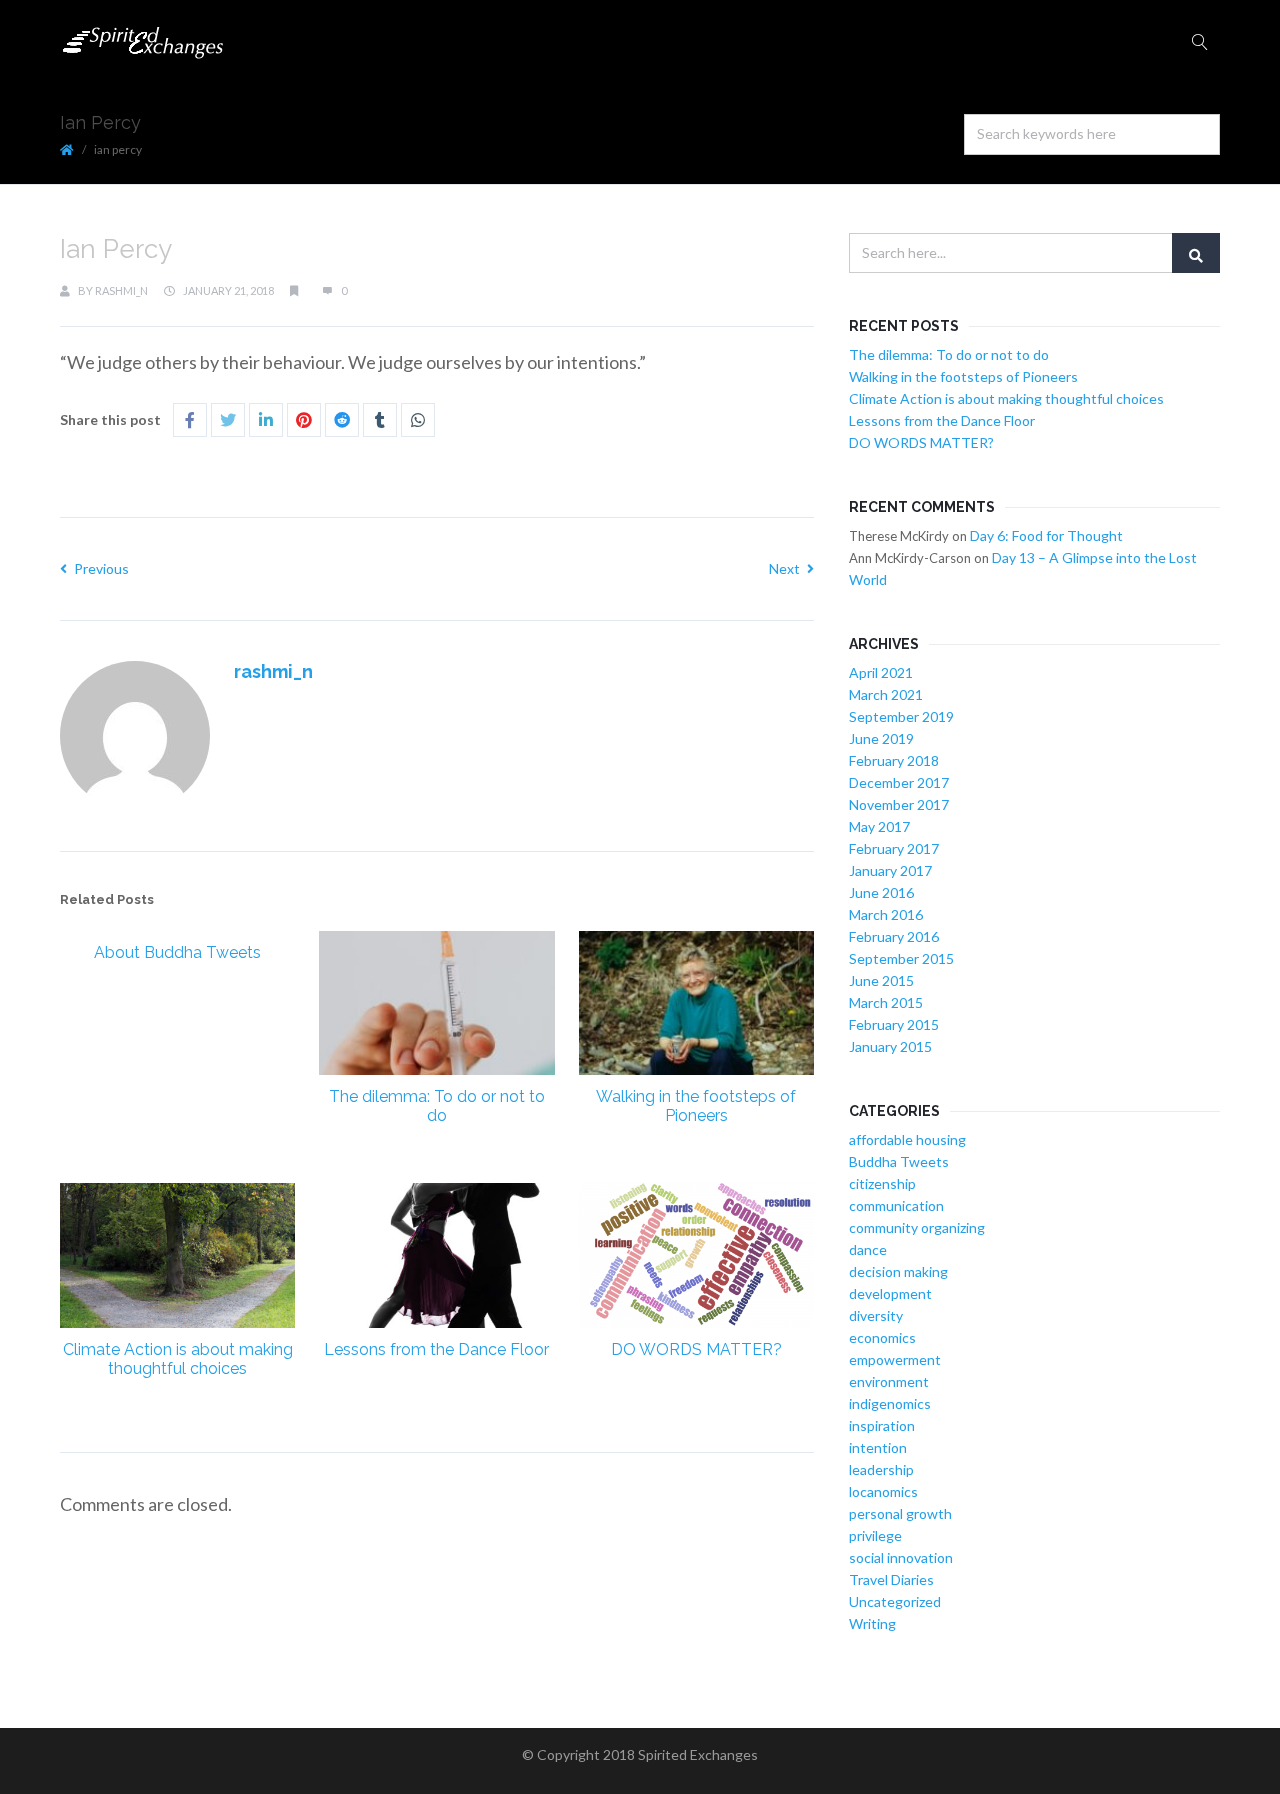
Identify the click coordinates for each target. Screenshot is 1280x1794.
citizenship (882, 1183)
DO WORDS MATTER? (696, 1349)
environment (889, 1381)
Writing (872, 1623)
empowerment (895, 1359)
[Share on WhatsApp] (418, 420)
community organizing (917, 1227)
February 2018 (894, 760)
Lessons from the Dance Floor (436, 1349)
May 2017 (879, 826)
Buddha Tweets (899, 1161)
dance (868, 1249)
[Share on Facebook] (190, 420)
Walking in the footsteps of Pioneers (696, 1106)
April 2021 (881, 672)
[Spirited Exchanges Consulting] (143, 42)
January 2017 (890, 870)
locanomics (883, 1491)
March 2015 (886, 1002)
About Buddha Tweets (177, 952)
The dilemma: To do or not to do (437, 1106)
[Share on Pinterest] (304, 420)
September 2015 (901, 958)
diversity (876, 1315)
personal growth (900, 1513)
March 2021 (886, 694)
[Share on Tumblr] (380, 420)
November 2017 (899, 804)
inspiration (882, 1425)
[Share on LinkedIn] (266, 420)
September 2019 (901, 716)
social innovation (901, 1557)
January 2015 (890, 1046)
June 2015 (881, 980)
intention (878, 1447)
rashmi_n (121, 290)
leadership (881, 1469)
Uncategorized (895, 1601)
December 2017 (899, 782)
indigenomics (890, 1403)
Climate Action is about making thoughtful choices (178, 1359)
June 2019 (881, 738)
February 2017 (894, 848)
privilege (875, 1535)
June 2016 (881, 892)
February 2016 (894, 936)
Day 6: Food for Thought (1046, 535)
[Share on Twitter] (228, 420)
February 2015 (894, 1024)
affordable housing (907, 1139)
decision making (898, 1271)
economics (882, 1337)
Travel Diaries (891, 1579)
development (890, 1293)
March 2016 (886, 914)
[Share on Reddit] (342, 420)
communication (896, 1205)
